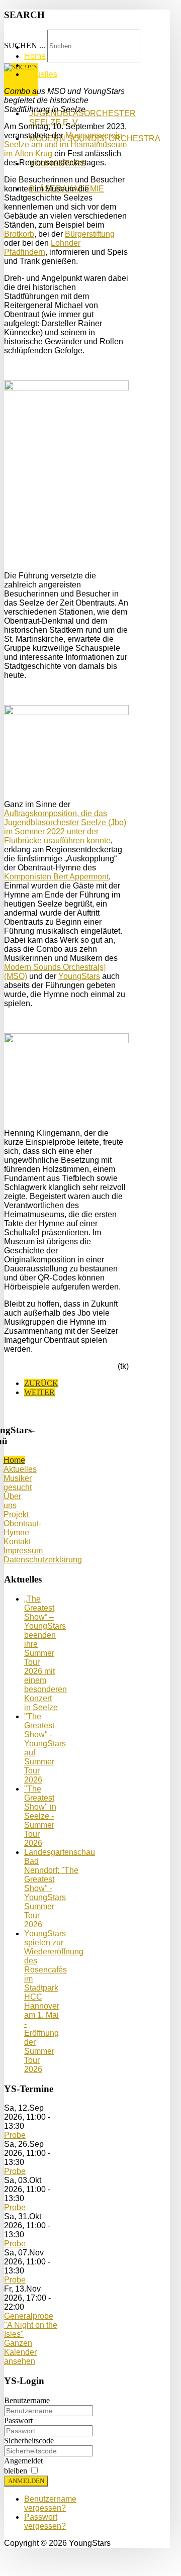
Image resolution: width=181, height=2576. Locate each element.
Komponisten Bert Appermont (56, 877)
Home (14, 1460)
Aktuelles (20, 1469)
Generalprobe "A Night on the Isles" (31, 2325)
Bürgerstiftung (90, 234)
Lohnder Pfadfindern (42, 247)
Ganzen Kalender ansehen (20, 2352)
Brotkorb (19, 234)
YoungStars (79, 976)
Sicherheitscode (29, 2441)
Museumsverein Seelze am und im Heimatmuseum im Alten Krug (65, 144)
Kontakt (17, 1542)
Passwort (18, 2420)
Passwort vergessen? (45, 2521)
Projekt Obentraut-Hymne (22, 1523)
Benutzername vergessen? (50, 2503)
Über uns (12, 1501)
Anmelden (26, 2481)
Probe (15, 2135)
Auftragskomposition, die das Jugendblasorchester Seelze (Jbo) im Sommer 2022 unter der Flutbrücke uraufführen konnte (65, 827)
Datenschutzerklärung (43, 1560)
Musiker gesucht (18, 1483)
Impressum (23, 1551)
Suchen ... (25, 45)
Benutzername (27, 2400)
